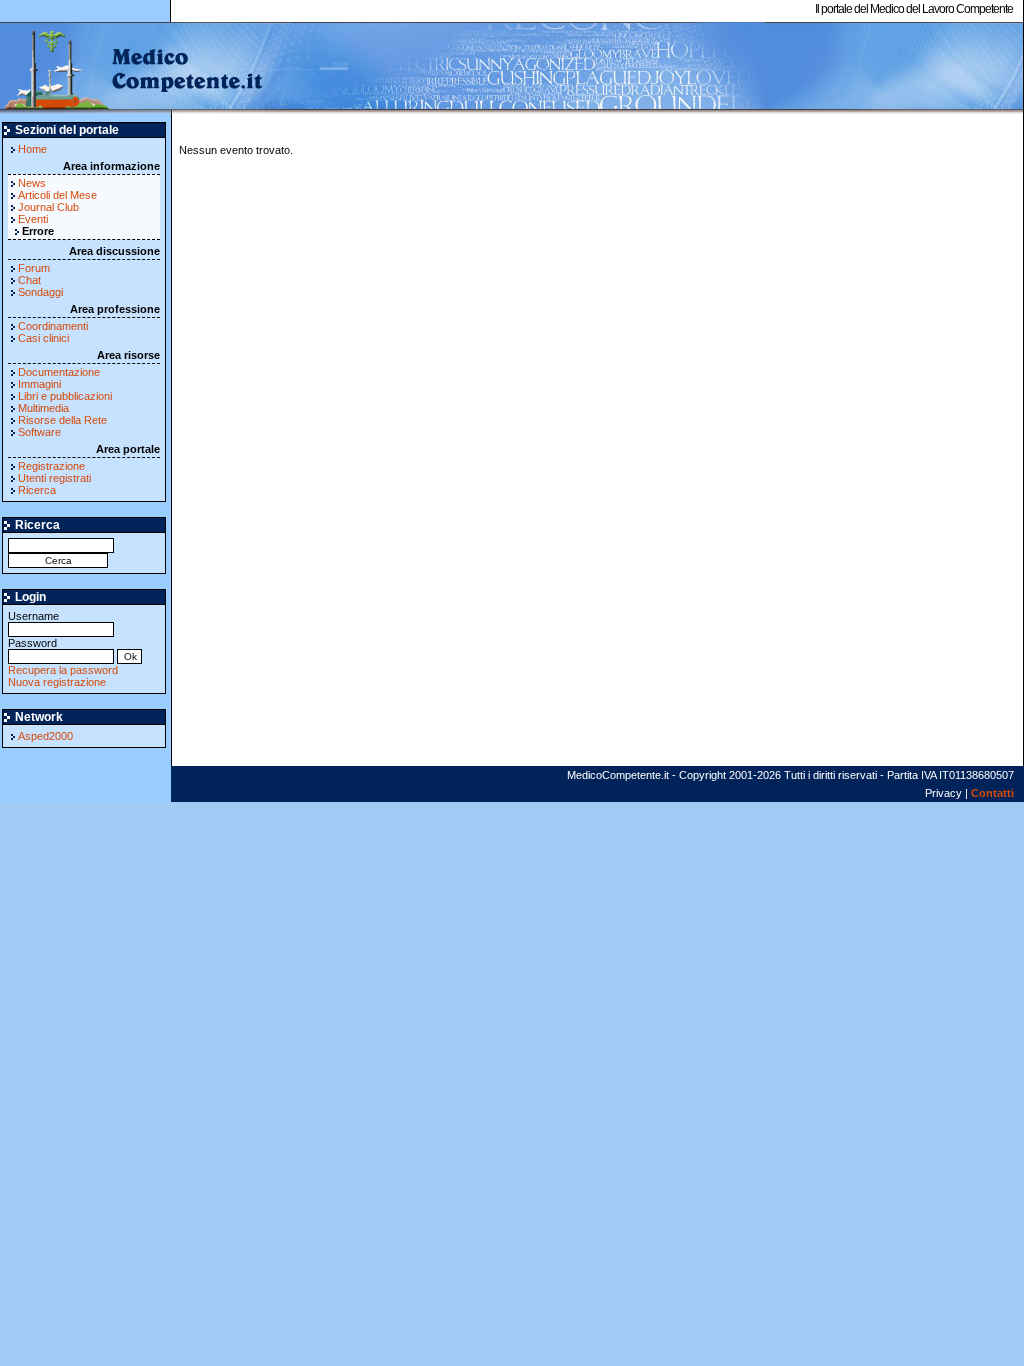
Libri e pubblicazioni (65, 396)
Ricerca (37, 490)
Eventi (33, 219)
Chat (29, 280)
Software (39, 432)
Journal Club (48, 207)
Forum (34, 268)
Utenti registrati (54, 478)
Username (33, 616)
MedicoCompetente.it (132, 68)
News (32, 183)
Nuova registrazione (57, 682)
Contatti (992, 793)
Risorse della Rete (62, 420)
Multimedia (43, 408)
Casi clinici (43, 338)
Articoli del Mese (57, 195)
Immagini (39, 384)
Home (32, 149)
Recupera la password (63, 670)
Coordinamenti (53, 326)
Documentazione (59, 372)
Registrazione (51, 466)
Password (32, 643)
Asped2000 (45, 736)
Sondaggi (40, 292)
